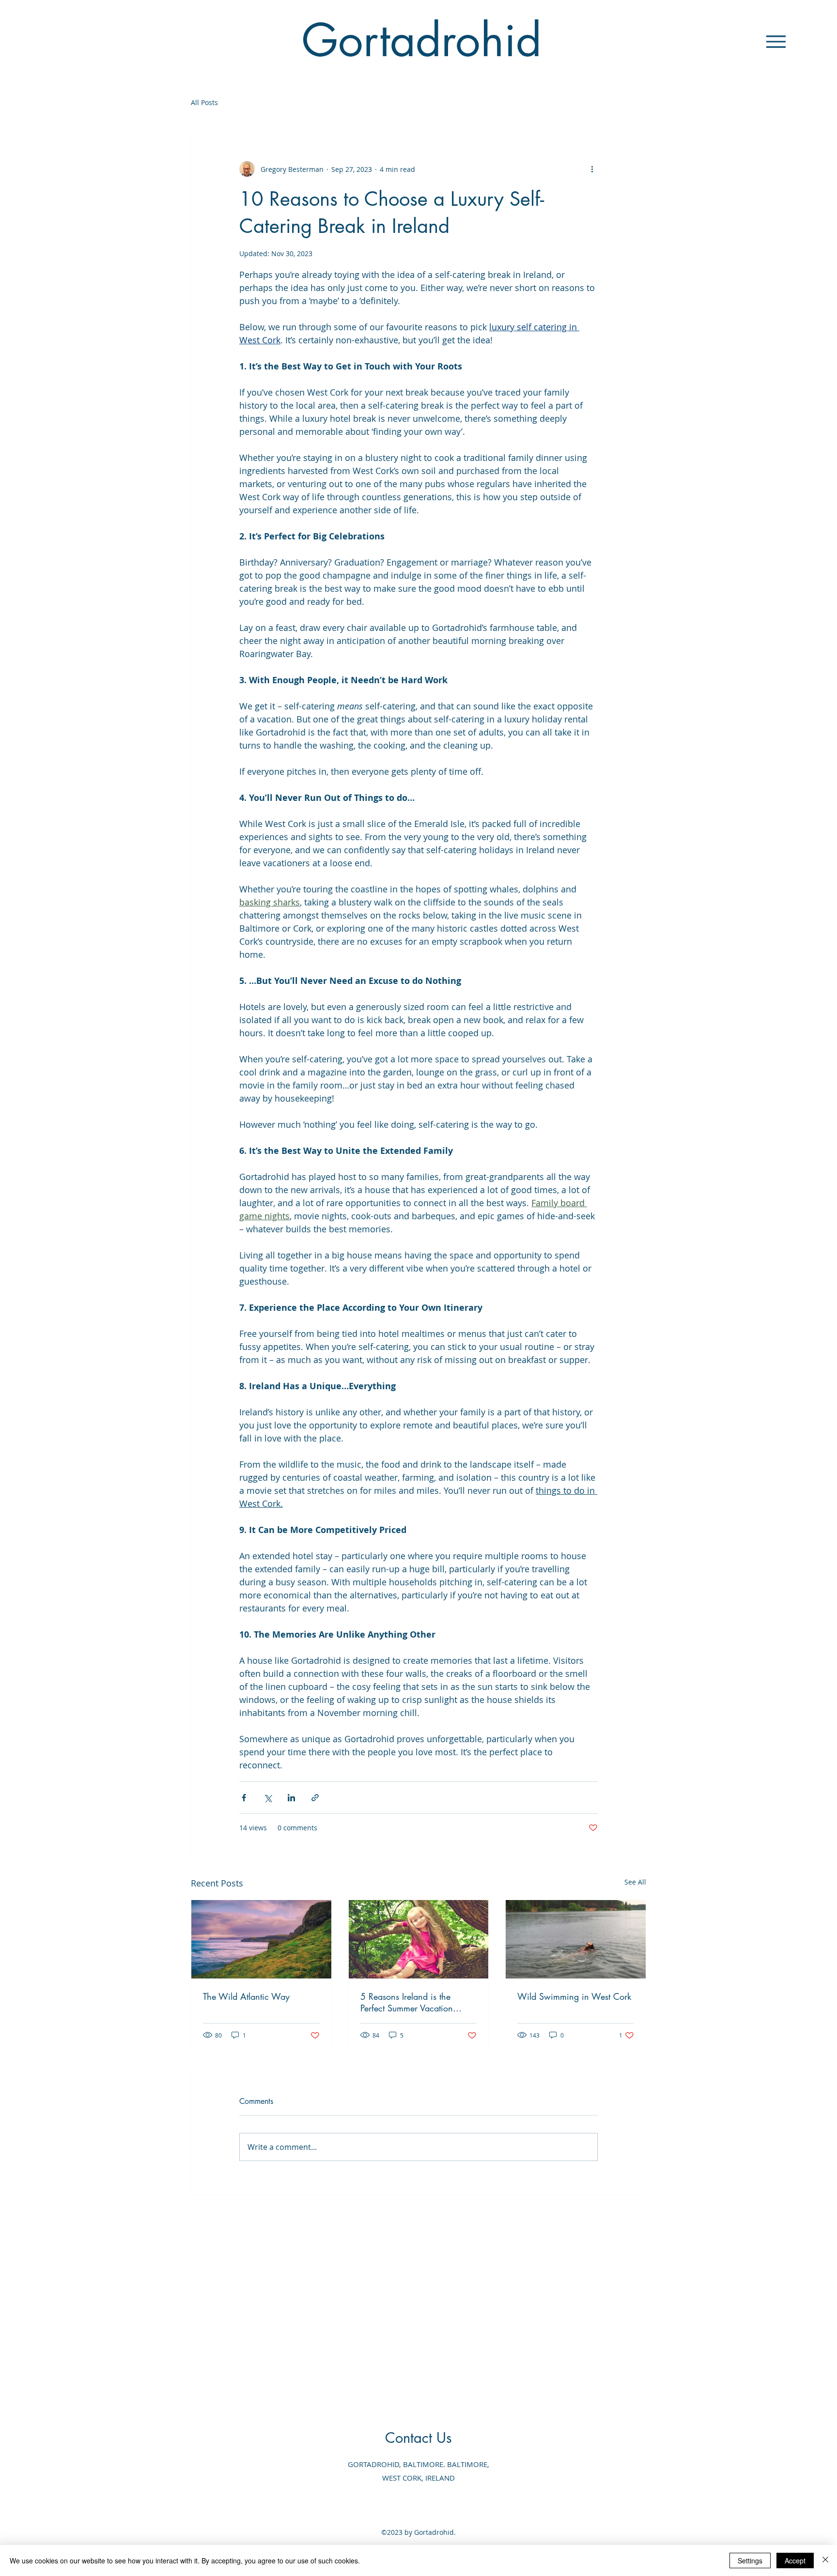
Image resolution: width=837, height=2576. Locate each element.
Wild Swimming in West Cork (574, 1996)
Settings (750, 2561)
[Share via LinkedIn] (291, 1798)
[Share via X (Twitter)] (268, 1798)
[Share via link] (315, 1798)
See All (635, 1882)
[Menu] (776, 41)
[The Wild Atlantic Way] (261, 1939)
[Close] (825, 2561)
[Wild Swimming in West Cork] (576, 1939)
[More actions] (592, 169)
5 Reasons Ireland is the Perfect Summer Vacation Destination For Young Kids (411, 2002)
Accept (795, 2561)
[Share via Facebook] (244, 1798)
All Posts (204, 102)
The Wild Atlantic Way (246, 1996)
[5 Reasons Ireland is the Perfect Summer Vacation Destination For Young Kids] (419, 1939)
